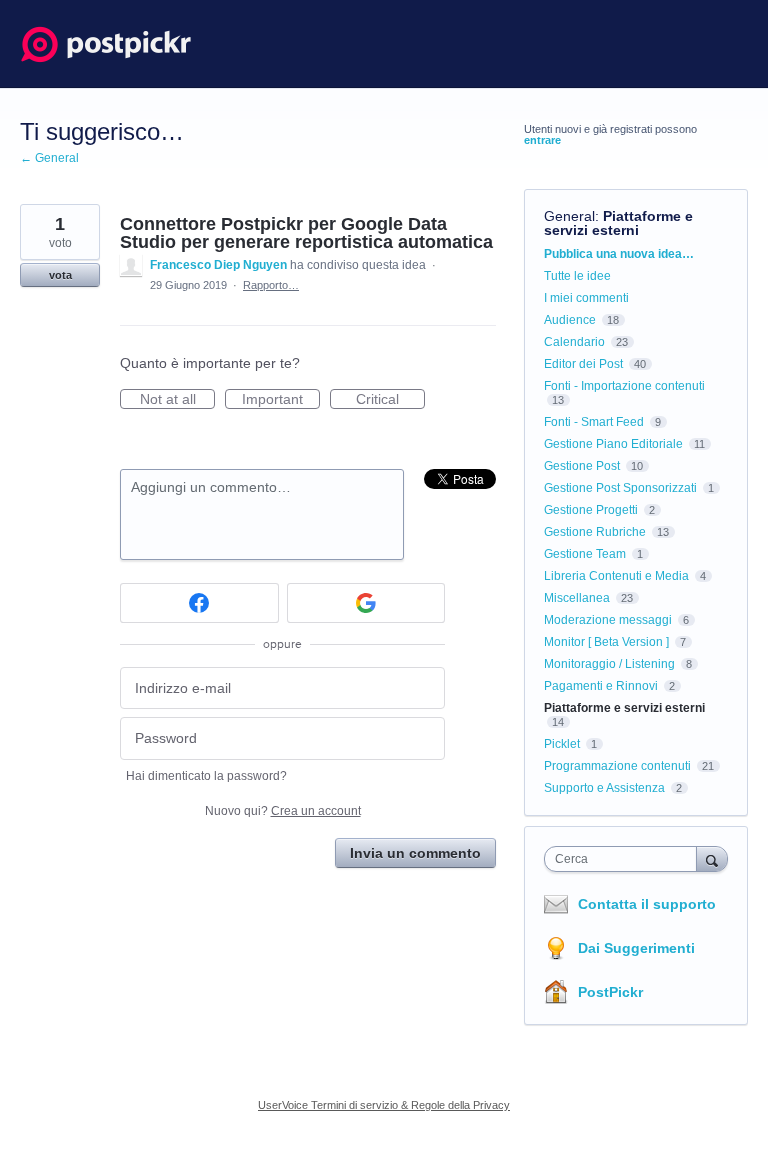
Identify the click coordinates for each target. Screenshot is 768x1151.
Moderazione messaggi (608, 620)
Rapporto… (271, 285)
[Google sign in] (366, 603)
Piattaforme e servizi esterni (618, 223)
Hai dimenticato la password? (206, 776)
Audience (570, 320)
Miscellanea (577, 598)
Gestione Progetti (591, 510)
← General (49, 158)
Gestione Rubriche (595, 532)
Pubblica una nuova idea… (619, 254)
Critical (390, 400)
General (569, 216)
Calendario (574, 342)
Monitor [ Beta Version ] (606, 642)
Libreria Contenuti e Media (616, 576)
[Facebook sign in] (199, 603)
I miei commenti (586, 298)
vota (60, 275)
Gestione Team (585, 554)
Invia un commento (415, 853)
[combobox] (625, 859)
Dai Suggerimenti (636, 948)
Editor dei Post (583, 364)
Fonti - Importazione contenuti (624, 386)
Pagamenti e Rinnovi (601, 686)
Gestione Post (582, 466)
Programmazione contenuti (617, 766)
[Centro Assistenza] (106, 44)
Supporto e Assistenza (604, 788)
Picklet (562, 744)
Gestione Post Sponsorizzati (620, 488)
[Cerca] (712, 858)
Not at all (177, 400)
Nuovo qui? (283, 811)
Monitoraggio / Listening (609, 664)
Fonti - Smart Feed (594, 422)
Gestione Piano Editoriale (613, 444)
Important (281, 400)
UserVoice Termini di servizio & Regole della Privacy (384, 1105)
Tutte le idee (577, 276)
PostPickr (610, 992)
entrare (542, 140)
